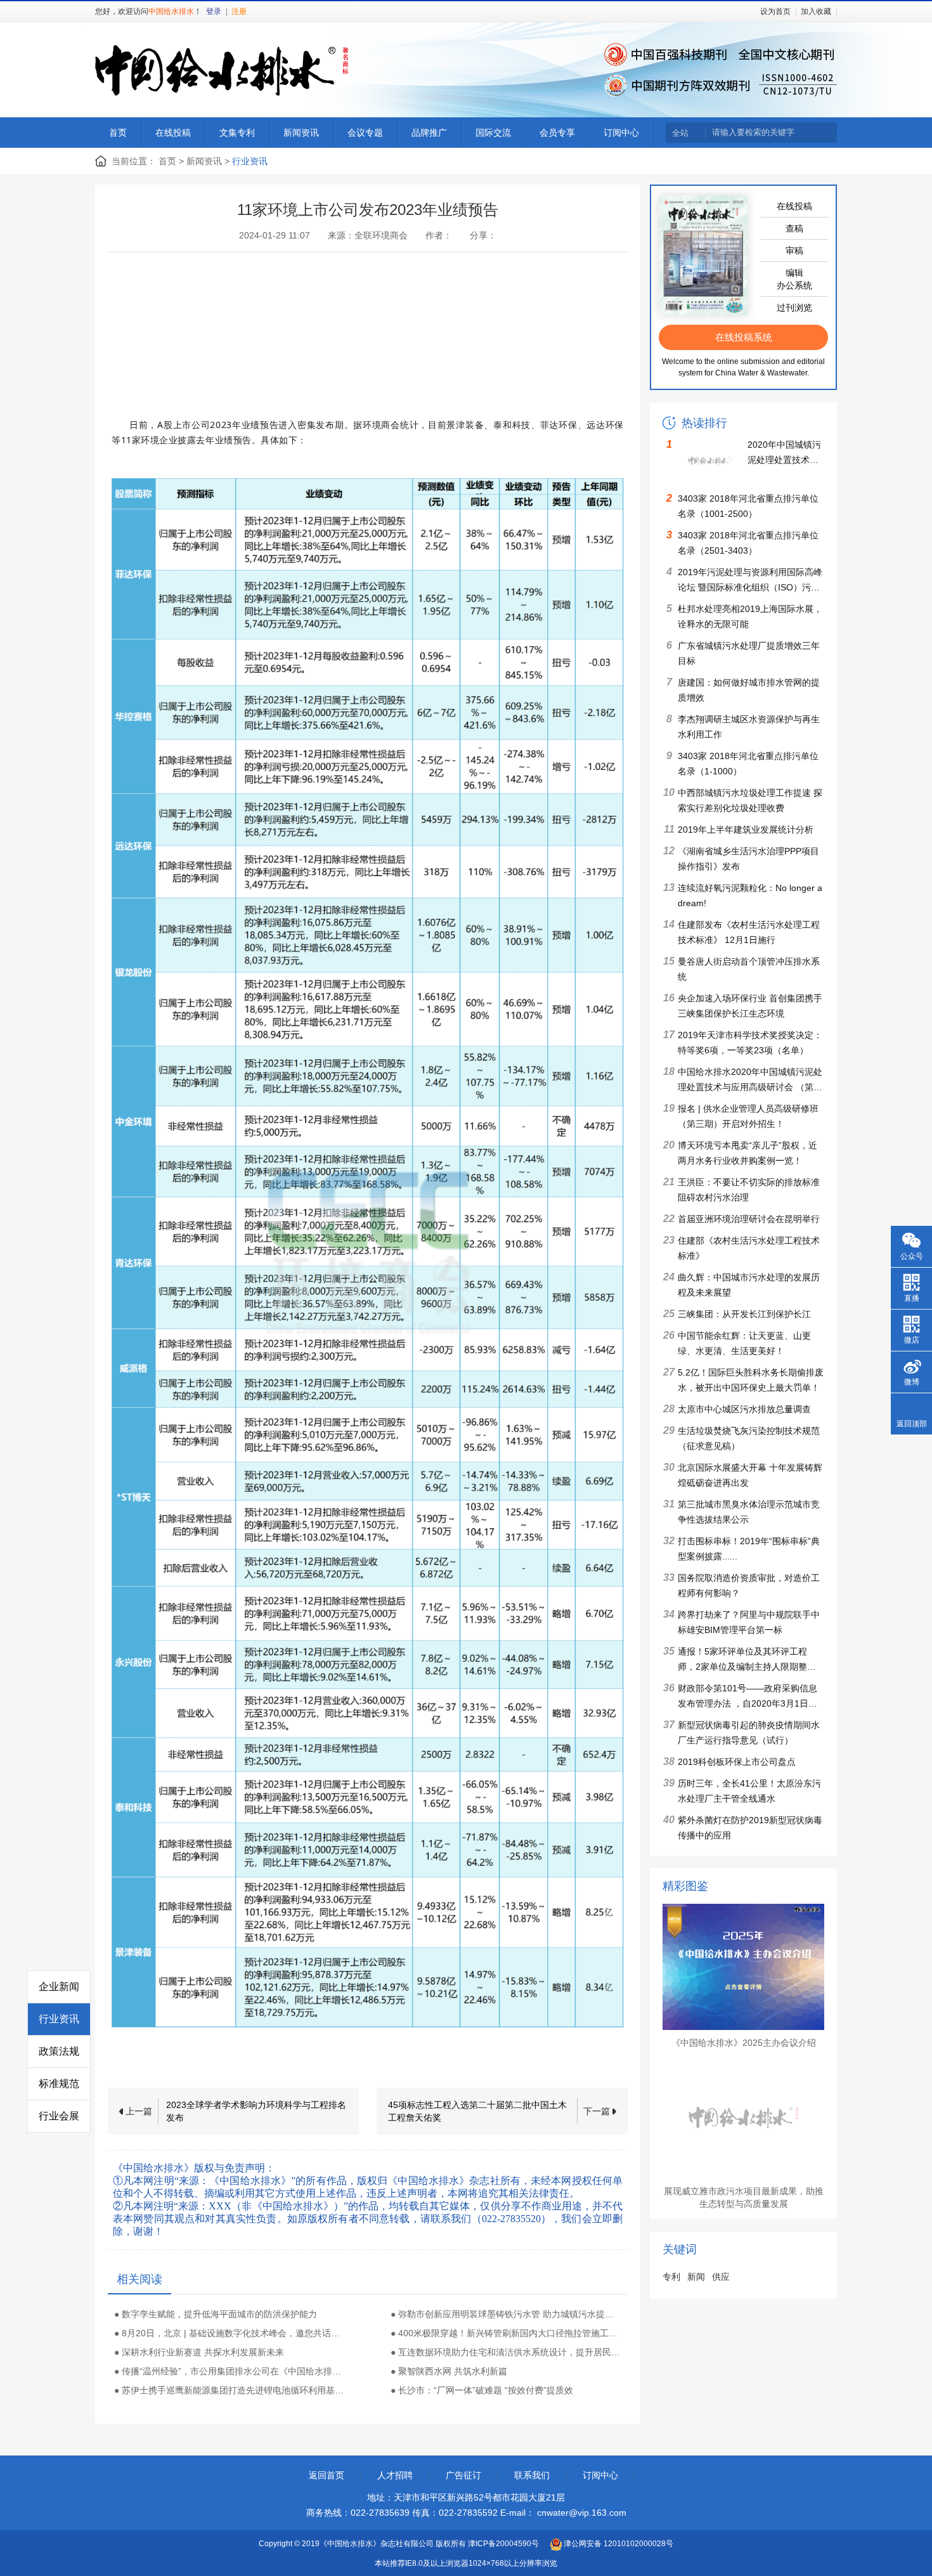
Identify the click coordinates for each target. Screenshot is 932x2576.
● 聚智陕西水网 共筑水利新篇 (449, 2371)
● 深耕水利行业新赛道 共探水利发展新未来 (199, 2352)
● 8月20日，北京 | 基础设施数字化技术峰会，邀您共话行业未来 (230, 2333)
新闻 (696, 2277)
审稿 (794, 250)
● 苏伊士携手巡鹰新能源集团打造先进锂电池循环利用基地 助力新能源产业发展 (230, 2390)
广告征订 (463, 2475)
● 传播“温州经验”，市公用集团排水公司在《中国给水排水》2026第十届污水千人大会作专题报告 (230, 2371)
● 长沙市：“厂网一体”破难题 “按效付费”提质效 (482, 2390)
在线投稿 (173, 133)
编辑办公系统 (794, 279)
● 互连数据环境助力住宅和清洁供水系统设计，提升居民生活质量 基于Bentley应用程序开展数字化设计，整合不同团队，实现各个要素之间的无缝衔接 (506, 2352)
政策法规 (59, 2051)
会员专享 (557, 133)
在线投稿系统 (744, 337)
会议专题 (365, 133)
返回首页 (327, 2475)
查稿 (794, 228)
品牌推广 (429, 133)
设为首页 (775, 11)
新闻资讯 (301, 133)
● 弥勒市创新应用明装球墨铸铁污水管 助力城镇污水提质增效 (506, 2314)
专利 (671, 2277)
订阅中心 (621, 133)
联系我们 (532, 2475)
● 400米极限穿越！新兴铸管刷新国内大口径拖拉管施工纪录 (506, 2333)
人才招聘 (395, 2475)
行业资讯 (59, 2019)
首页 (118, 133)
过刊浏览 (794, 308)
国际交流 (493, 133)
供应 (721, 2277)
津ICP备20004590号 (503, 2544)
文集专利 (237, 133)
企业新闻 (59, 1987)
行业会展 (59, 2116)
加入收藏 (816, 11)
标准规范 (59, 2084)
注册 (239, 11)
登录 (214, 11)
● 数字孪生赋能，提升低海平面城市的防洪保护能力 (216, 2314)
